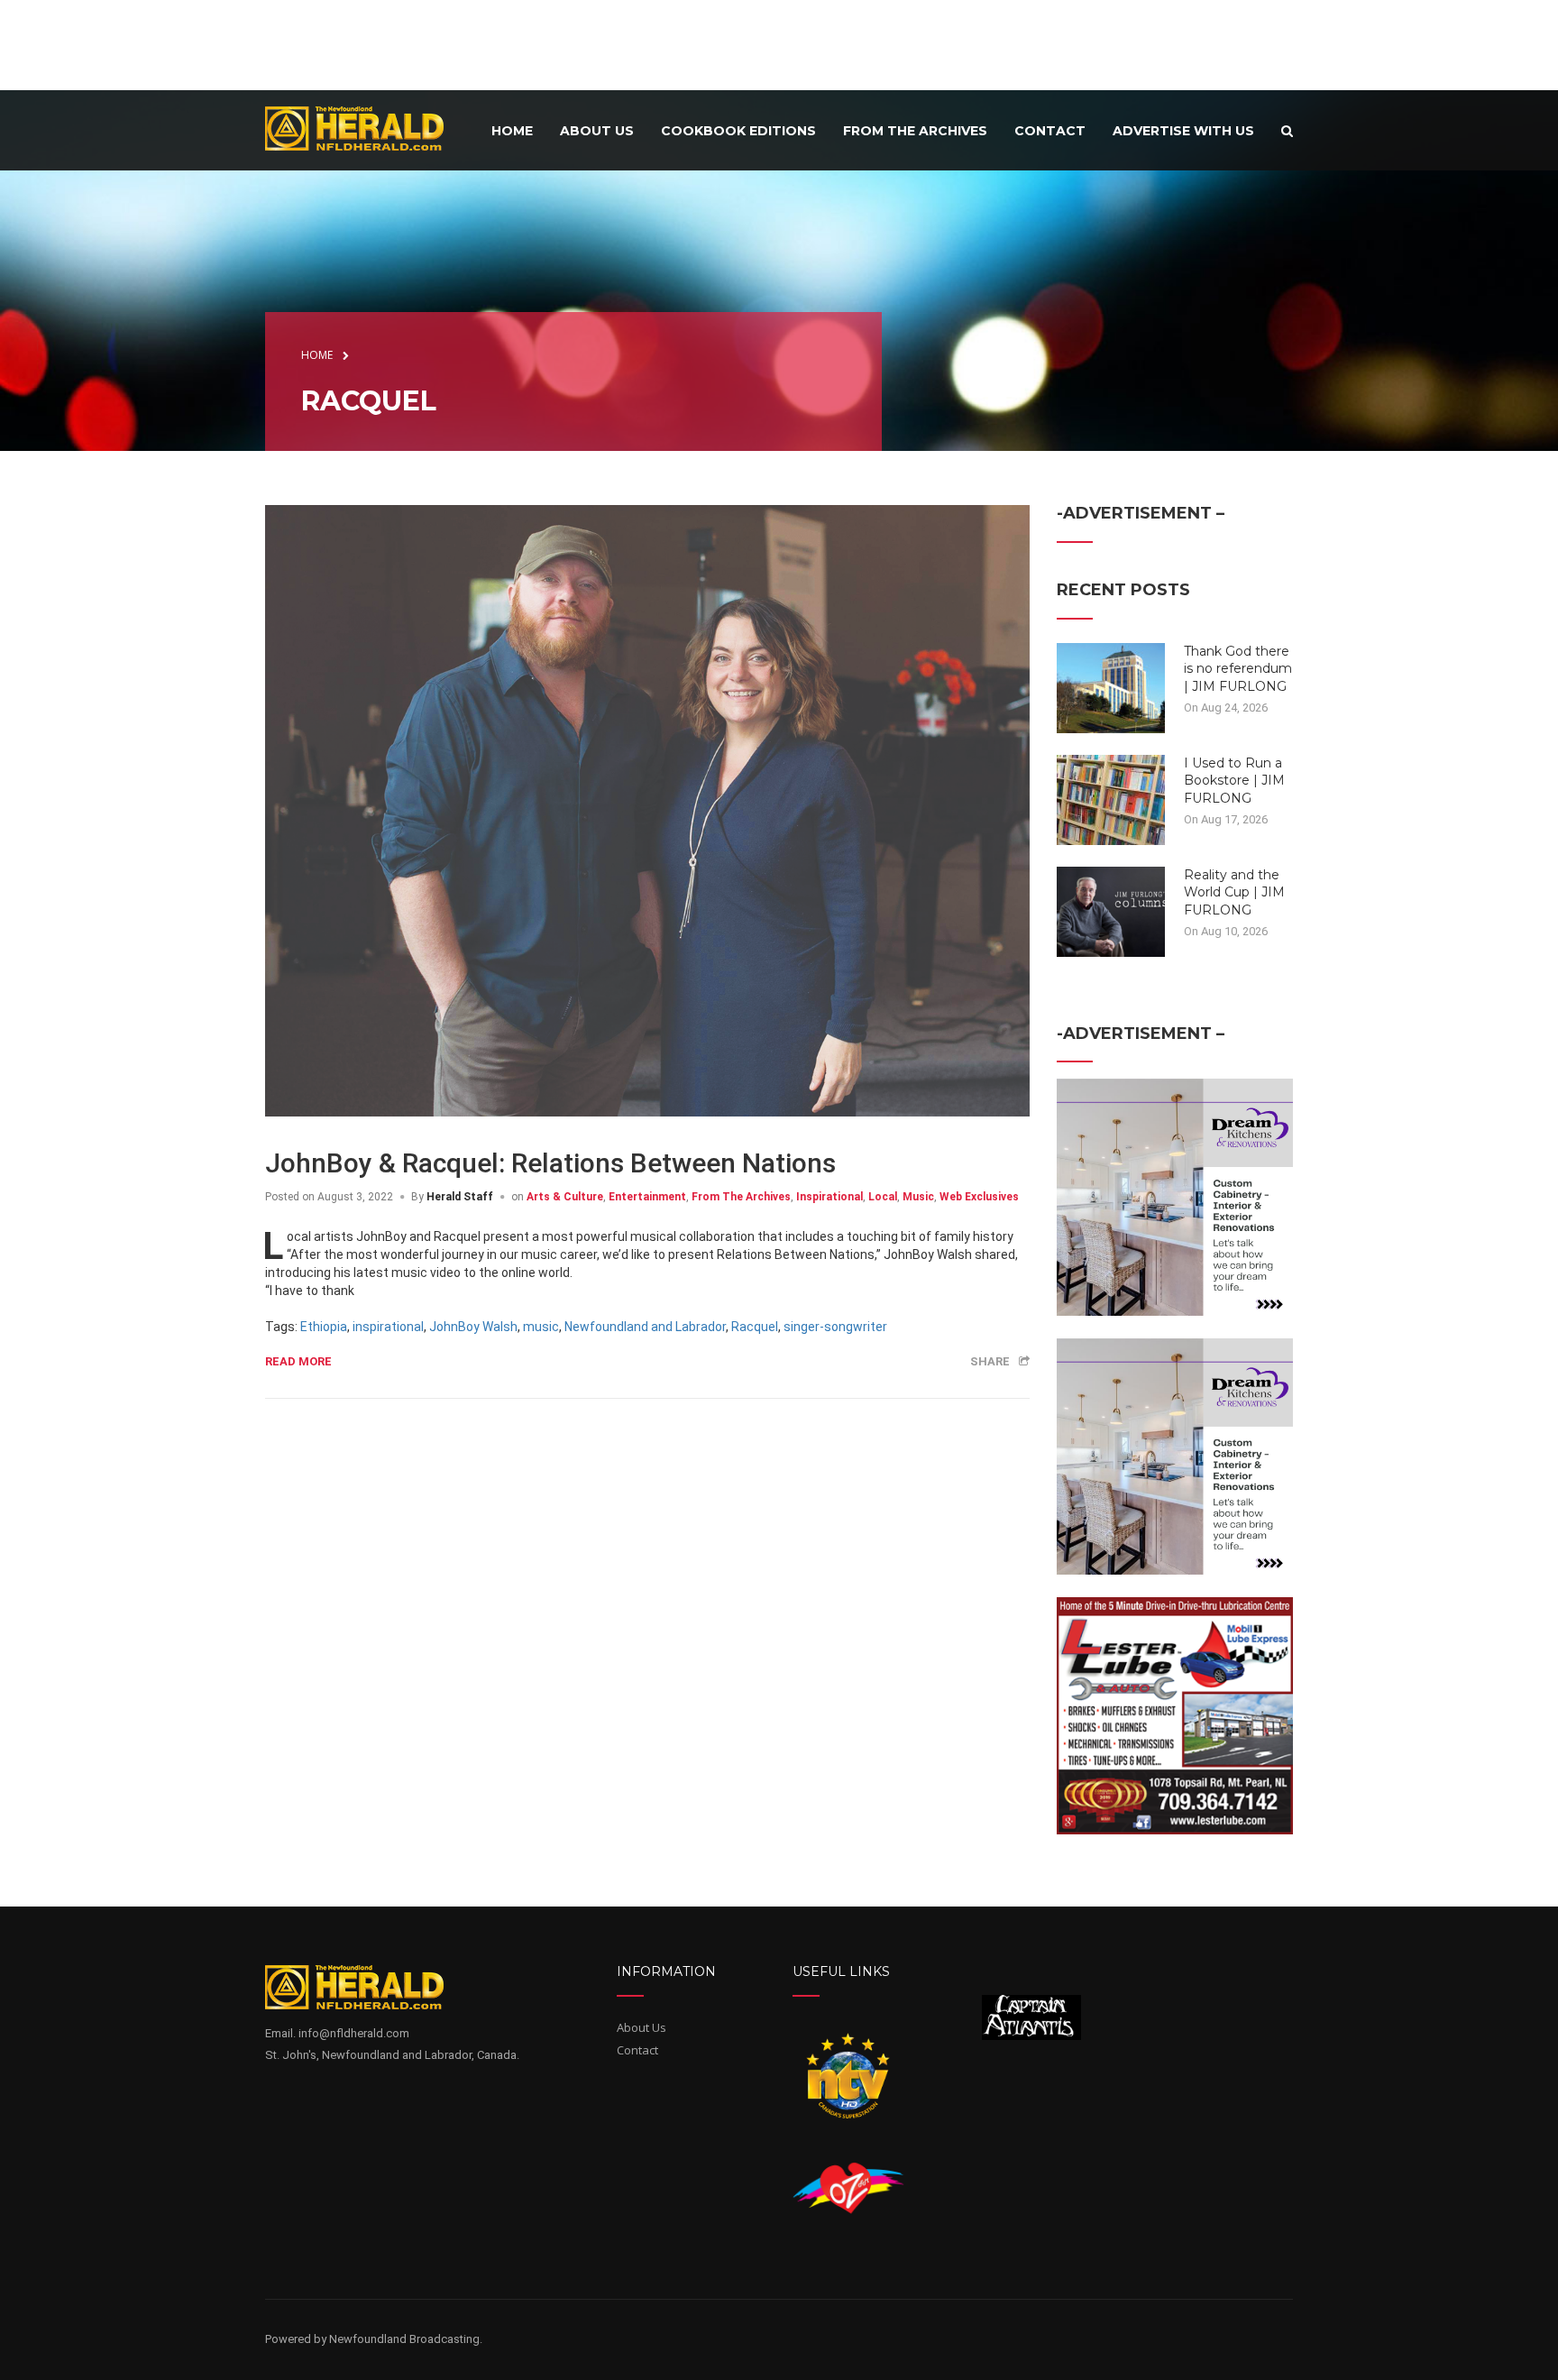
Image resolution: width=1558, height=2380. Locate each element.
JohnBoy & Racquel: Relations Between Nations (550, 1163)
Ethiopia (324, 1327)
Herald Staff (460, 1197)
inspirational (388, 1327)
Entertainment (647, 1197)
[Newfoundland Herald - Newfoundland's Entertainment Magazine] (364, 128)
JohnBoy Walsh (473, 1327)
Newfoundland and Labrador (645, 1327)
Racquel (755, 1327)
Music (918, 1197)
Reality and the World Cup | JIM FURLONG (1234, 892)
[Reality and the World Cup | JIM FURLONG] (1111, 910)
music (541, 1327)
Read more (298, 1361)
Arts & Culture (565, 1197)
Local (883, 1197)
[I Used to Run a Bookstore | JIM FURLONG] (1111, 798)
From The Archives (741, 1197)
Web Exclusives (979, 1197)
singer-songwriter (835, 1327)
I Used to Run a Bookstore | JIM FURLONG (1234, 781)
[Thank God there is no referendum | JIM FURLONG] (1111, 686)
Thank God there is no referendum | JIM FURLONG (1238, 669)
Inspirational (829, 1197)
